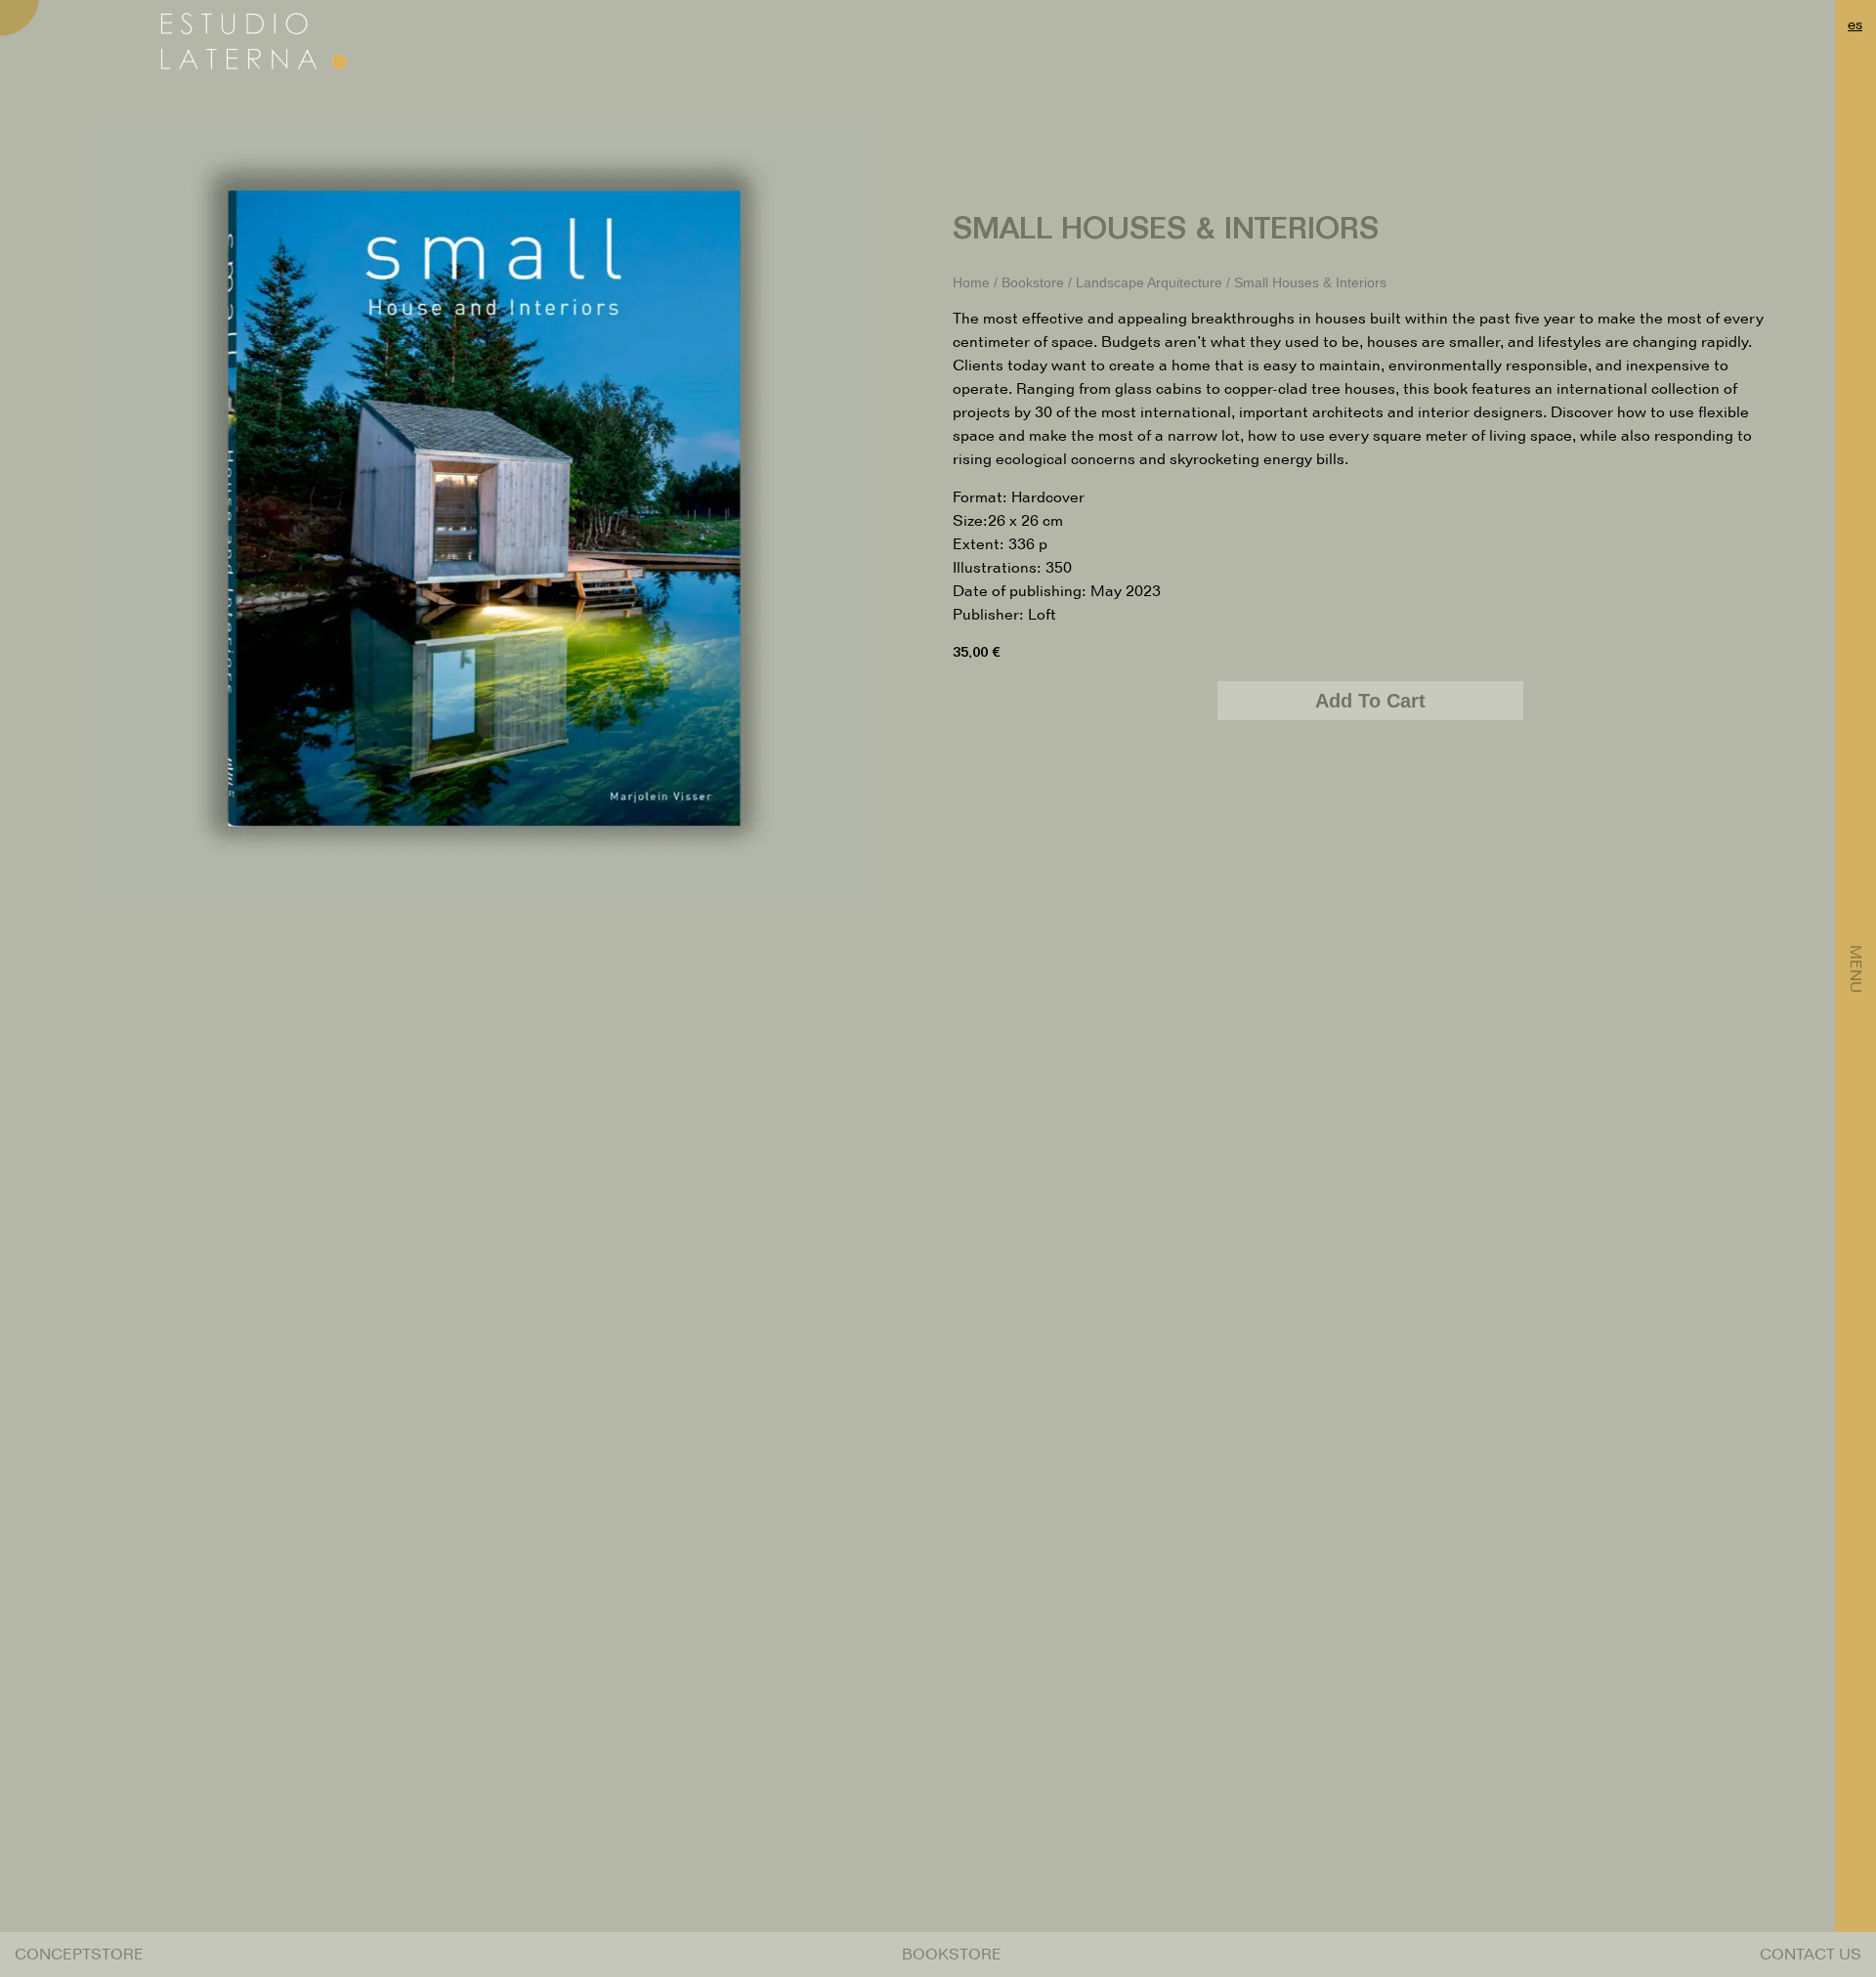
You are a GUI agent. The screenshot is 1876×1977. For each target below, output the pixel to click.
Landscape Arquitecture (1149, 283)
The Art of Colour (1307, 1759)
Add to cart (1370, 701)
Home (971, 283)
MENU (1856, 969)
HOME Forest (199, 1759)
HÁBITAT (569, 1759)
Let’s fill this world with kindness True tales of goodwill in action (938, 1766)
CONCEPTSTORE (79, 1954)
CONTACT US (1811, 1954)
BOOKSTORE (952, 1954)
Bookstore (1033, 283)
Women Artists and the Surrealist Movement (1677, 1766)
